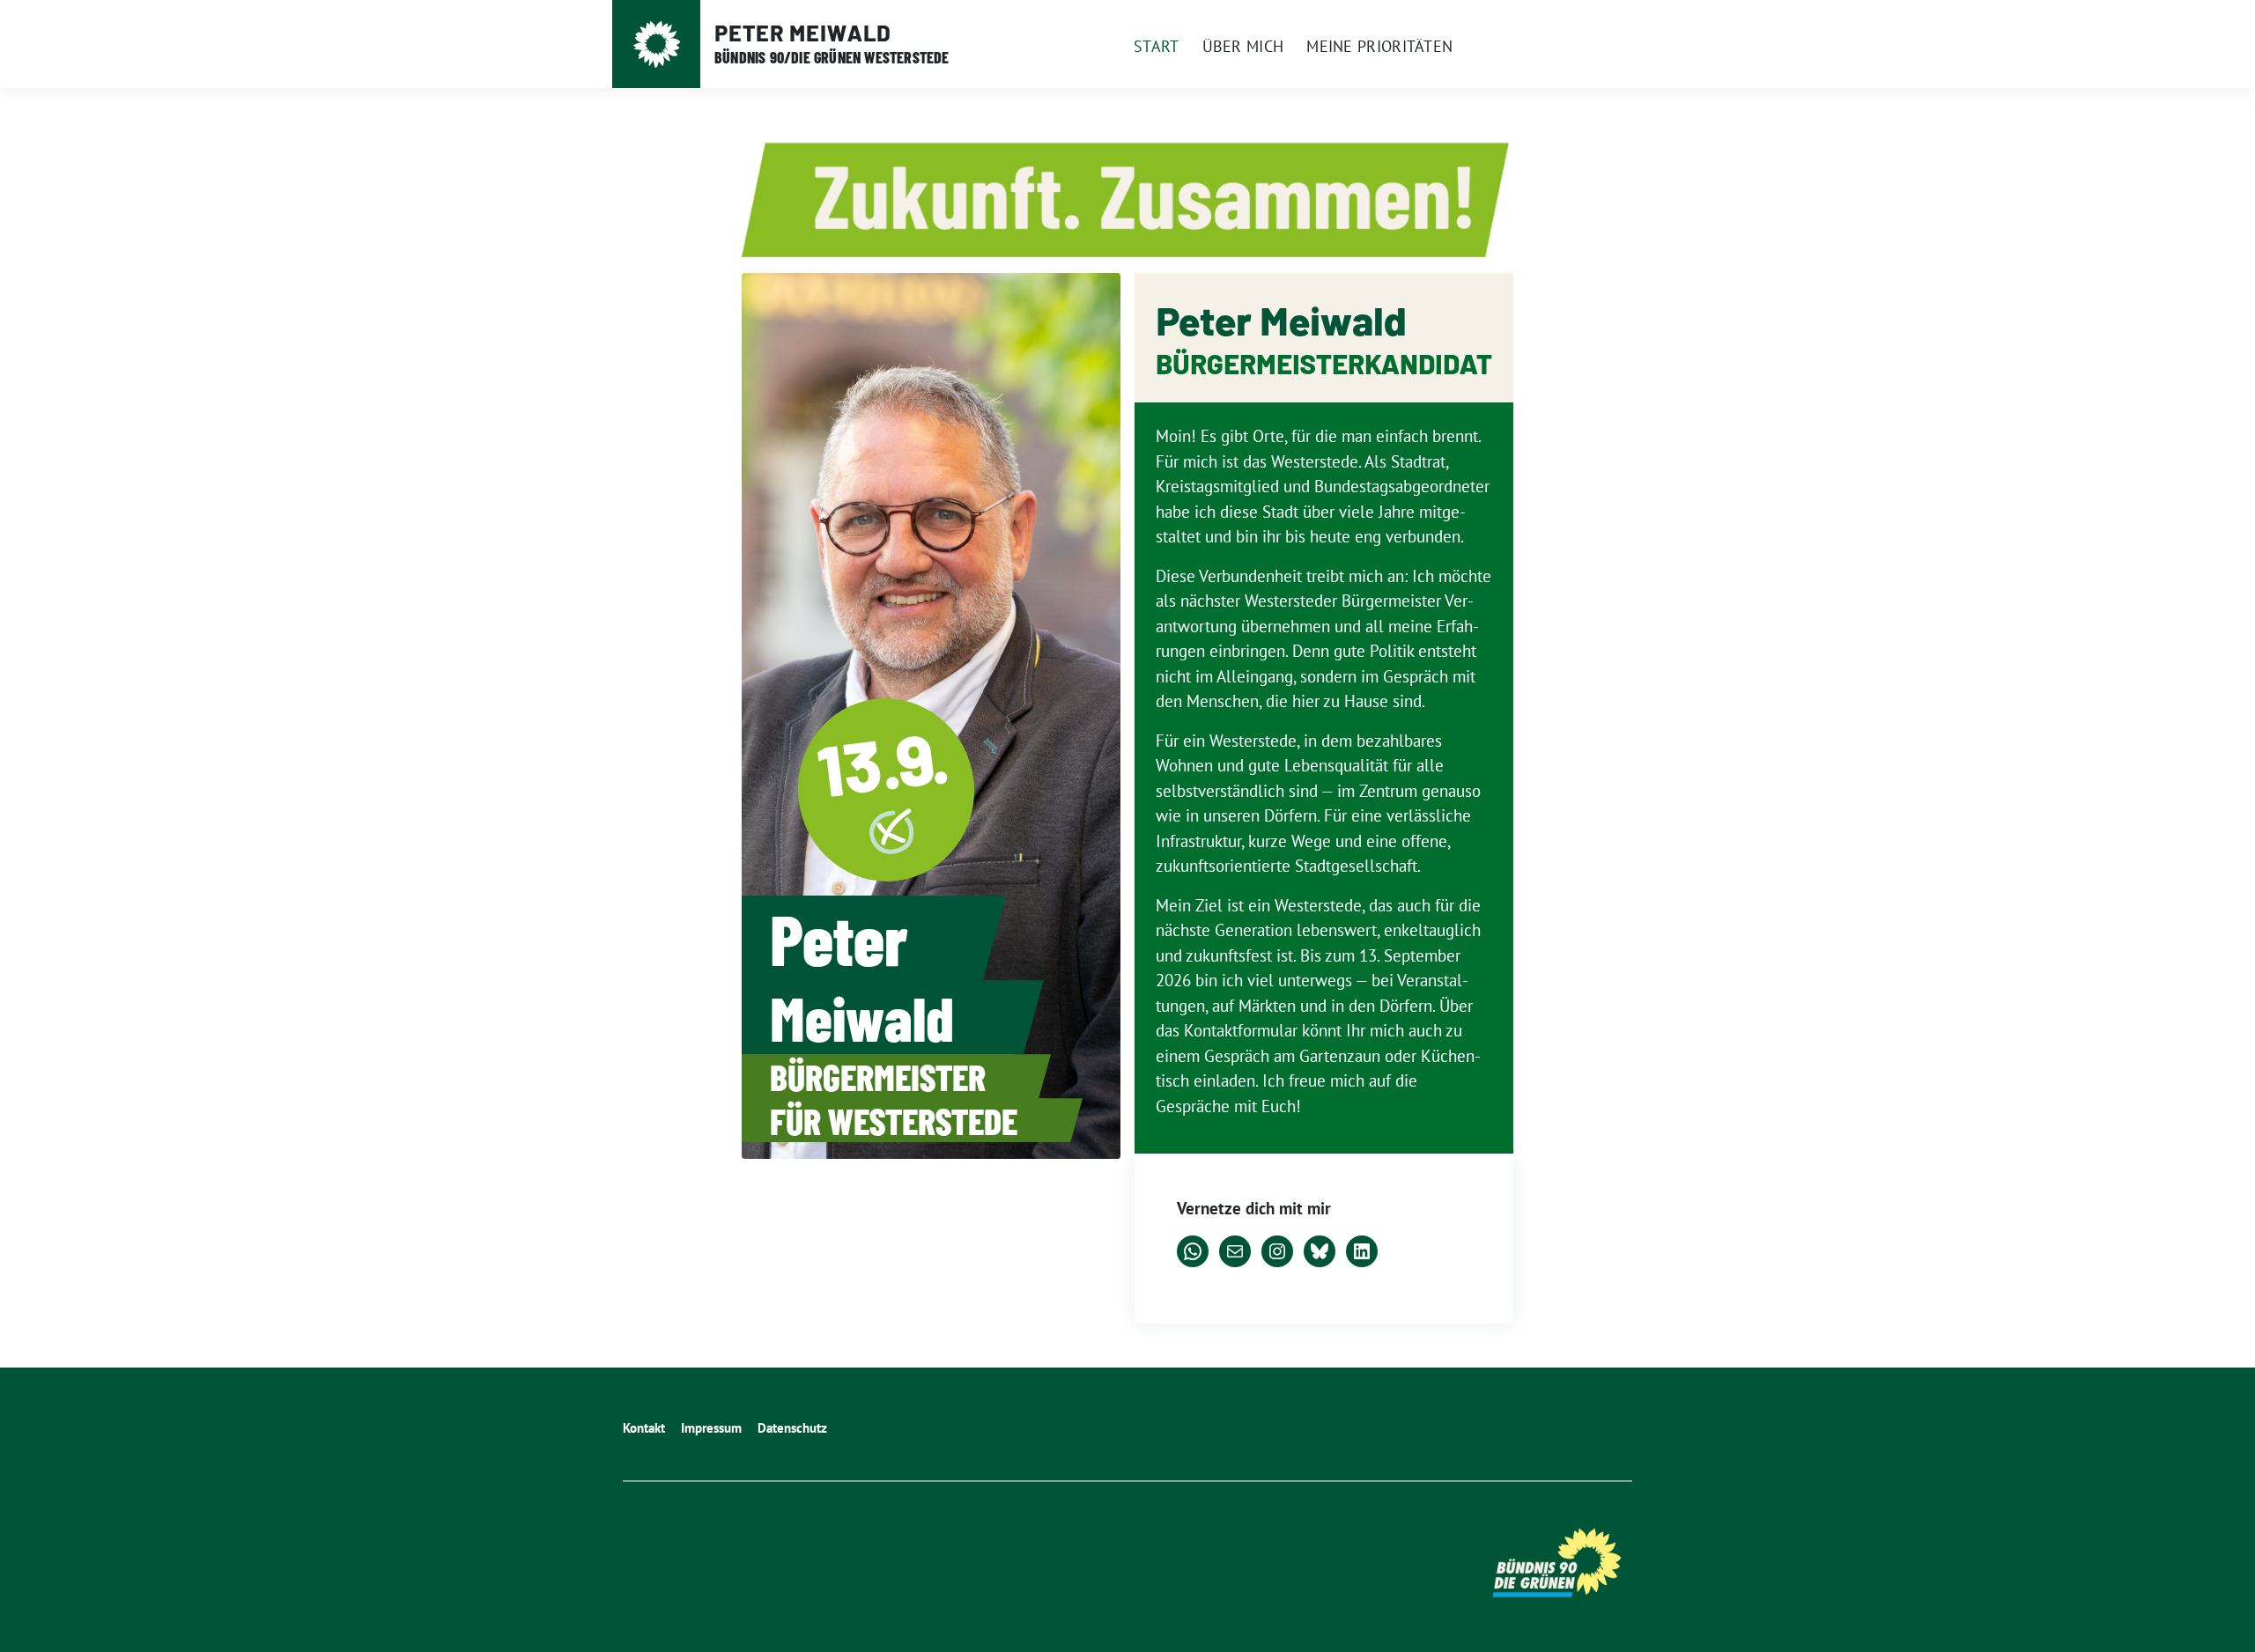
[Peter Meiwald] (657, 44)
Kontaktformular (1241, 1030)
